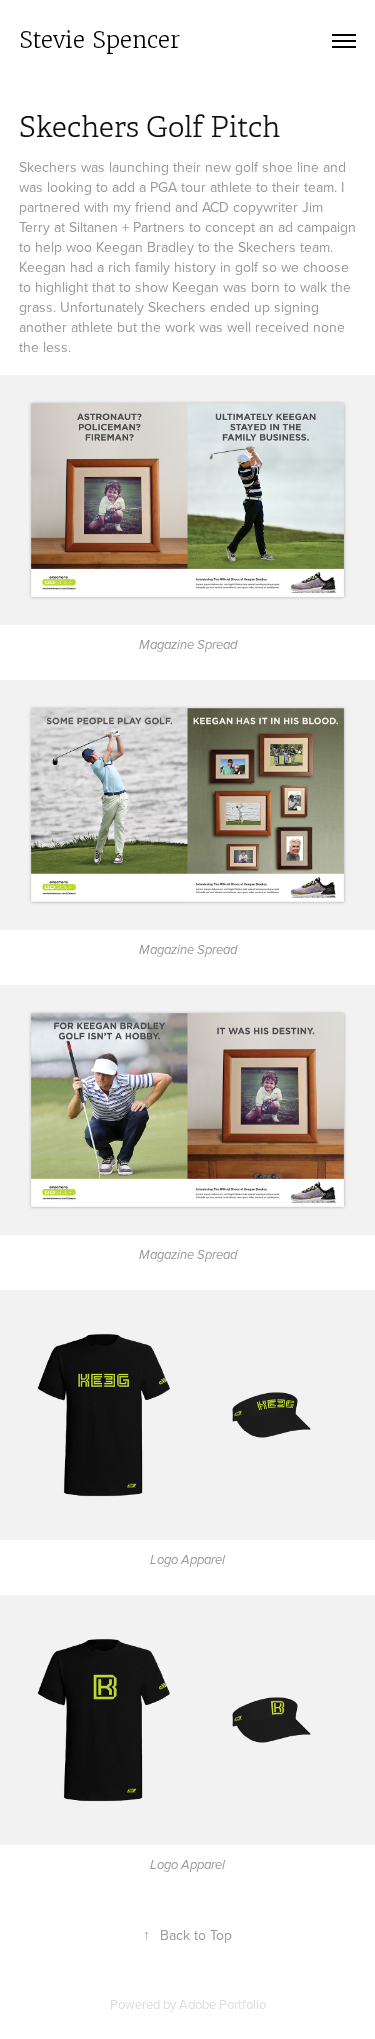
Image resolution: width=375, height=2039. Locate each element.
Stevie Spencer (99, 40)
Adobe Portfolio (222, 2004)
